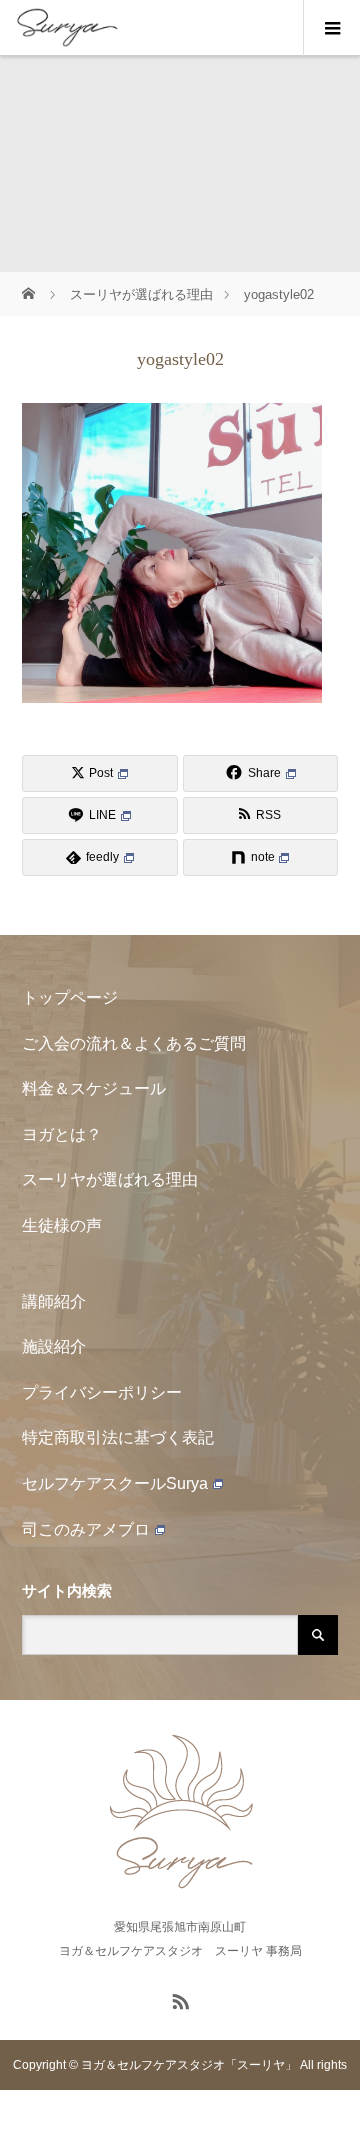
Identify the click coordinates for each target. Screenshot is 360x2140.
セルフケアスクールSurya (115, 1483)
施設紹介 (54, 1346)
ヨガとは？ (62, 1134)
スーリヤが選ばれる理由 (110, 1179)
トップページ (70, 997)
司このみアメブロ (86, 1529)
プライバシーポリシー (102, 1392)
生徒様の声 (62, 1225)
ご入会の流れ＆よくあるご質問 (134, 1043)
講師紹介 (54, 1301)
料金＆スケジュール (94, 1088)
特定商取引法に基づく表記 (118, 1437)
